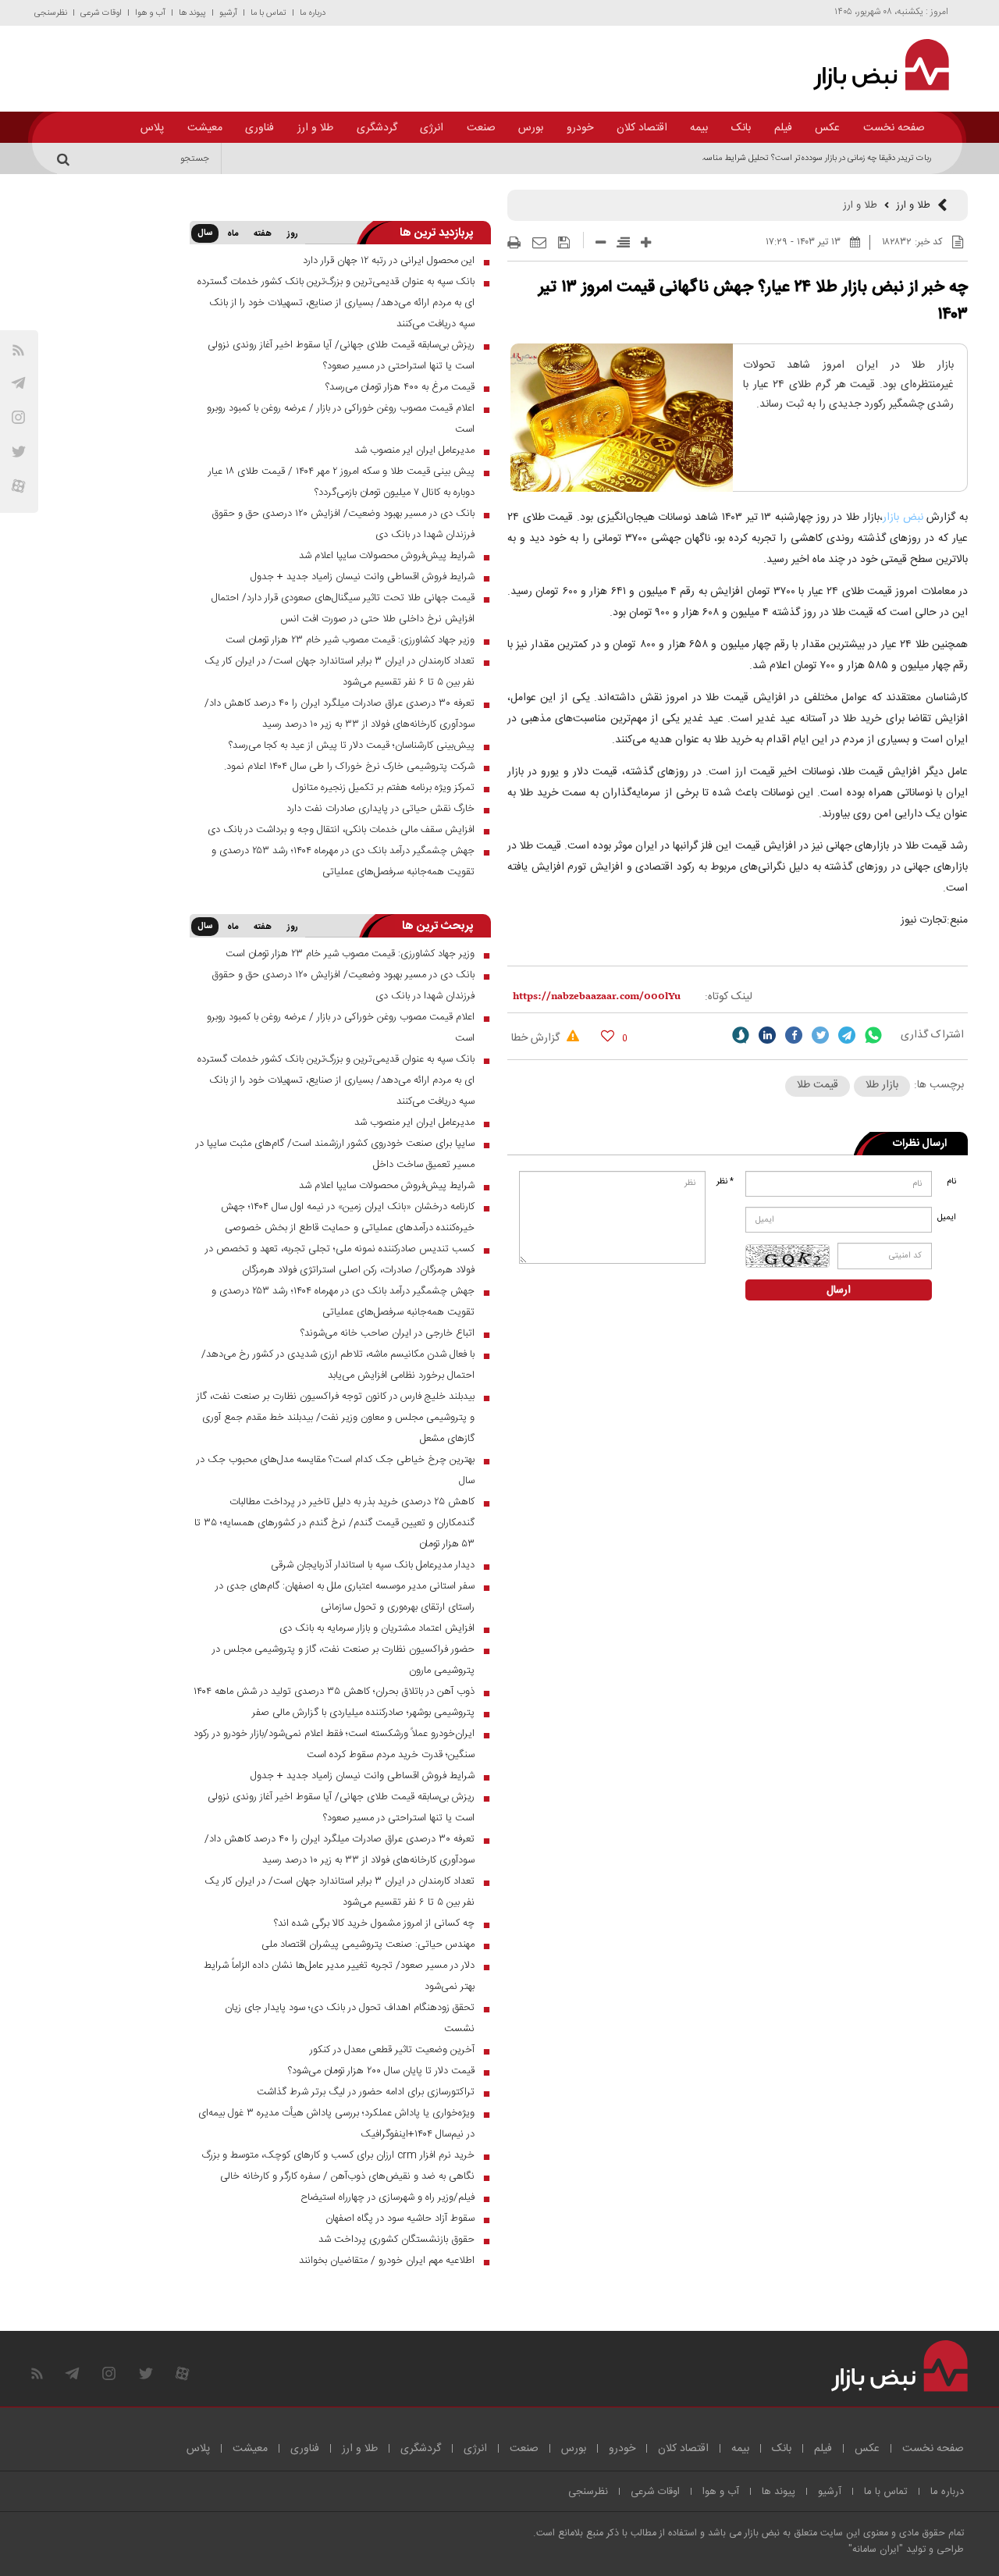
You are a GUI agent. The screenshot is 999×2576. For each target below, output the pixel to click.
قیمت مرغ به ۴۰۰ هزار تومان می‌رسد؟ (400, 387)
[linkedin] (767, 1035)
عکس (827, 128)
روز (293, 234)
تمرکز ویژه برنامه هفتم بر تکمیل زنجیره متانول (384, 788)
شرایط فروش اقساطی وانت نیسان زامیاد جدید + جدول (363, 577)
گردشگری (377, 128)
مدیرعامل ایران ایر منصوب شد (414, 450)
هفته (263, 234)
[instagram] (18, 417)
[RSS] (18, 350)
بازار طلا (882, 1085)
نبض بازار (903, 518)
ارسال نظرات (920, 1144)
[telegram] (18, 383)
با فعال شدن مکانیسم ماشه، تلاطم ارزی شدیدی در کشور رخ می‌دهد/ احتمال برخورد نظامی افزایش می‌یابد (338, 1365)
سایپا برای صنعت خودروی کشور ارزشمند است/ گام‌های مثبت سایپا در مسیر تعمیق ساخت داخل (335, 1154)
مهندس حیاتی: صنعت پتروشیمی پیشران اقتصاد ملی (368, 1944)
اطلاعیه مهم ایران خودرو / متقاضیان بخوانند (387, 2261)
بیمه (699, 128)
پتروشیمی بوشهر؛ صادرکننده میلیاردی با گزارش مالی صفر (363, 1713)
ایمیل (948, 1218)
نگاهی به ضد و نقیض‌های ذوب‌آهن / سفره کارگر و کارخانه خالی (347, 2176)
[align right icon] (623, 242)
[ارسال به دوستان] (539, 243)
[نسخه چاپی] (514, 243)
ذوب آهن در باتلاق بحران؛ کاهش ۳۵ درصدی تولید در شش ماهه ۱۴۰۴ (334, 1692)
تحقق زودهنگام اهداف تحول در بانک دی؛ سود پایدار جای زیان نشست (350, 2018)
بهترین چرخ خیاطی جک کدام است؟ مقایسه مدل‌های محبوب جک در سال (336, 1470)
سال (205, 233)
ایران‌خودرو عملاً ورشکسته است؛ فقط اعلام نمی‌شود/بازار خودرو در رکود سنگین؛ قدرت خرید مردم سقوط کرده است (334, 1744)
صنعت (481, 128)
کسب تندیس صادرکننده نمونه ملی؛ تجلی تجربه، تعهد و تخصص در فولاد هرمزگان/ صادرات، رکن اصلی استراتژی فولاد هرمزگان (340, 1260)
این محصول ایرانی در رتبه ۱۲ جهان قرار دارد (389, 261)
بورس (531, 128)
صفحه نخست (894, 128)
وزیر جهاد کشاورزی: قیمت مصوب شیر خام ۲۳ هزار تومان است (350, 640)
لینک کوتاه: (729, 997)
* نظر (725, 1182)
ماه (233, 234)
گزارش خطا (537, 1038)
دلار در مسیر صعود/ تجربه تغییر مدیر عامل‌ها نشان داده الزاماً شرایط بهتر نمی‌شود (339, 1976)
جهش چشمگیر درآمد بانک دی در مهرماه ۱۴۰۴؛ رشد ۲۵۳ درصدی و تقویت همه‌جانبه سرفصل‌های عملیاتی (343, 861)
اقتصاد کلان (642, 128)
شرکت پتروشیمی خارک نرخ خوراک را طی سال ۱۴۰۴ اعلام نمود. (349, 767)
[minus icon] (601, 242)
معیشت (205, 128)
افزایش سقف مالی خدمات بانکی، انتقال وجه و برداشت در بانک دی (341, 830)
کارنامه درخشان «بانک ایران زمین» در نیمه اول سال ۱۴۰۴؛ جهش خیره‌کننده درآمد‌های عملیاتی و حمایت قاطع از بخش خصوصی (348, 1217)
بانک (741, 128)
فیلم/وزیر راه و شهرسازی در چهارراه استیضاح (388, 2197)
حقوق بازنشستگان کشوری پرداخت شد (396, 2240)
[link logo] (872, 65)
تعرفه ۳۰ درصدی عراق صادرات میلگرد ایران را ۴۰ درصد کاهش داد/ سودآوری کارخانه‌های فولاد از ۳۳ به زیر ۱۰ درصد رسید (340, 714)
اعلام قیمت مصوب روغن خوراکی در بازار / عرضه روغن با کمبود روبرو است (341, 419)
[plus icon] (646, 242)
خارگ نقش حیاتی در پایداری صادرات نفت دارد (380, 809)
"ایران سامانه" (876, 2550)
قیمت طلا (818, 1085)
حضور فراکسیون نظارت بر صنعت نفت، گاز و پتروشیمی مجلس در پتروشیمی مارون (343, 1660)
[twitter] (820, 1035)
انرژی (432, 128)
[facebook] (794, 1035)
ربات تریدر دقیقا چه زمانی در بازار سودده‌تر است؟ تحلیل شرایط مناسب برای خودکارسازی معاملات (770, 158)
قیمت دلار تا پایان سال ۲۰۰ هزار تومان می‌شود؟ (381, 2071)
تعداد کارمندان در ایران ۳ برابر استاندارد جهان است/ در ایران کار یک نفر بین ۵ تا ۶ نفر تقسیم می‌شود (340, 672)
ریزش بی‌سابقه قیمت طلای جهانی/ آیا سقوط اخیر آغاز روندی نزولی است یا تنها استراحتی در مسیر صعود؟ (341, 356)
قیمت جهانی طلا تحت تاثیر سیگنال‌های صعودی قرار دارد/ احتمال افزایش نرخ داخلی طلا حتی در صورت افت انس (343, 608)
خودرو (580, 128)
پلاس (152, 128)
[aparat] (18, 486)
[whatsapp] (873, 1035)
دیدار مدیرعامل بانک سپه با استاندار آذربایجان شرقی (373, 1565)
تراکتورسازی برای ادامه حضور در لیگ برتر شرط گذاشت (366, 2092)
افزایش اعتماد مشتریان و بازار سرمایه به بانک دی (377, 1628)
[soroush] (741, 1035)
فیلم (783, 128)
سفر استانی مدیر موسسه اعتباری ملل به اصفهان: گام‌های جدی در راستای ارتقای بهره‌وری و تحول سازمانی (345, 1597)
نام (951, 1182)
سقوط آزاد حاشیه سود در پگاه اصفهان (400, 2218)
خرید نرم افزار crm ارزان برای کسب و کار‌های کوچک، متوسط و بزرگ (338, 2155)
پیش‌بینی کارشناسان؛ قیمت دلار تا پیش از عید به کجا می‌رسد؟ (352, 745)
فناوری (260, 128)
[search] (66, 158)
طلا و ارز (315, 128)
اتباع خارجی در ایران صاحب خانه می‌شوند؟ (388, 1333)
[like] (608, 1035)
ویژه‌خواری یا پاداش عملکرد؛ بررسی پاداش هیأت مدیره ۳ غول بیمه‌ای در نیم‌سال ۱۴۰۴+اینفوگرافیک (336, 2124)
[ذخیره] (564, 243)
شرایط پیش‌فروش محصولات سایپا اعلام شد (387, 556)
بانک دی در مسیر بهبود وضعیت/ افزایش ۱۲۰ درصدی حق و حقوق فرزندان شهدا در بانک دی (343, 524)
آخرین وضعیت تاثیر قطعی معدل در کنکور (392, 2050)
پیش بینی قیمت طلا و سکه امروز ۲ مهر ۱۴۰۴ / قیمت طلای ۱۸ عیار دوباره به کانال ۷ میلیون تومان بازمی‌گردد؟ (341, 482)
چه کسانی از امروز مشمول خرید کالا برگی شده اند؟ (374, 1923)
